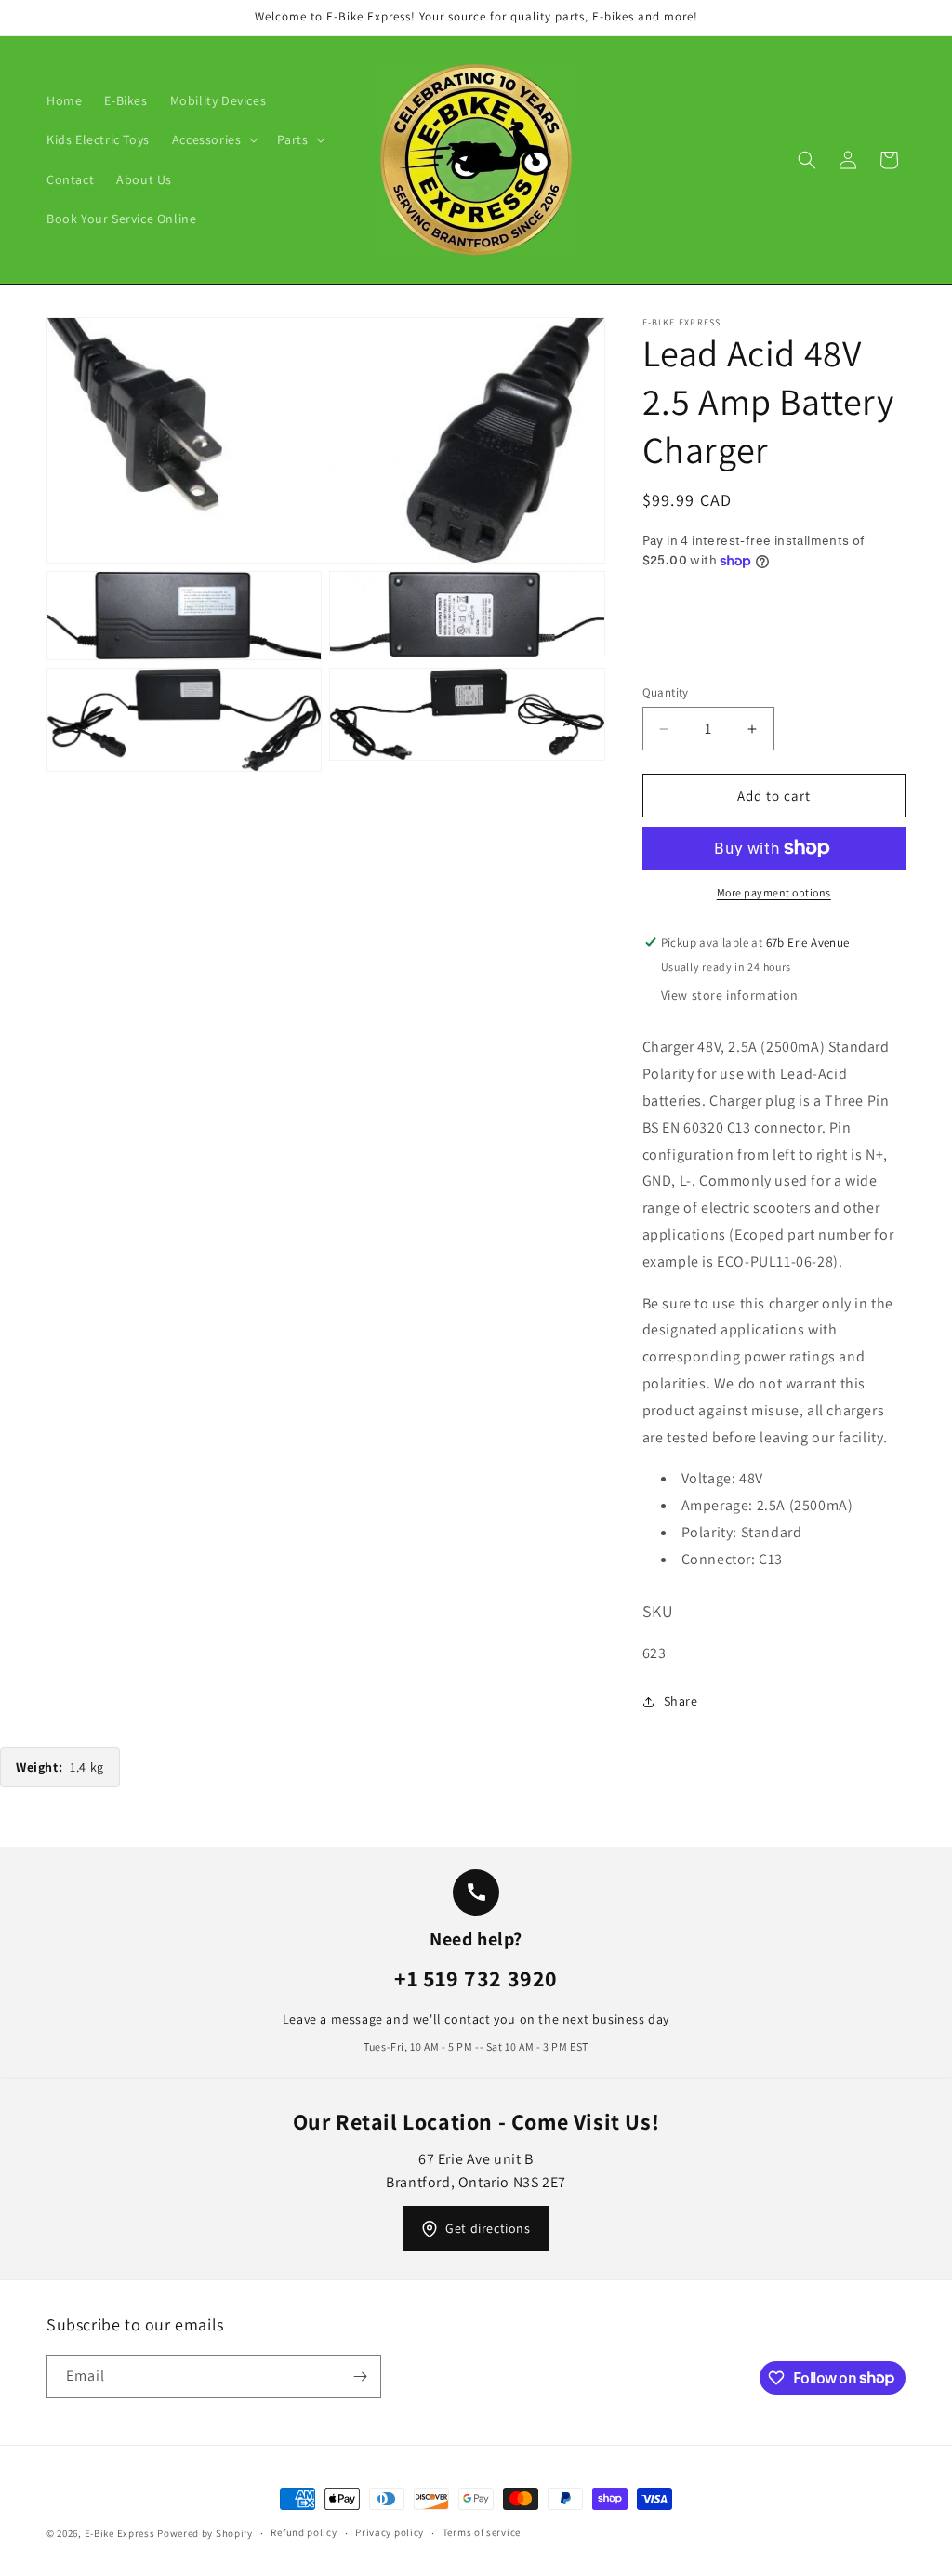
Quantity (666, 692)
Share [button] (681, 1701)
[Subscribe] (360, 2377)
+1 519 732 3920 (476, 1978)
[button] (214, 139)
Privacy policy (390, 2532)
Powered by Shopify (205, 2533)
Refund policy (304, 2532)
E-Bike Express (120, 2533)
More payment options (774, 892)
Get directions (488, 2228)
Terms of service (482, 2532)
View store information (730, 995)
